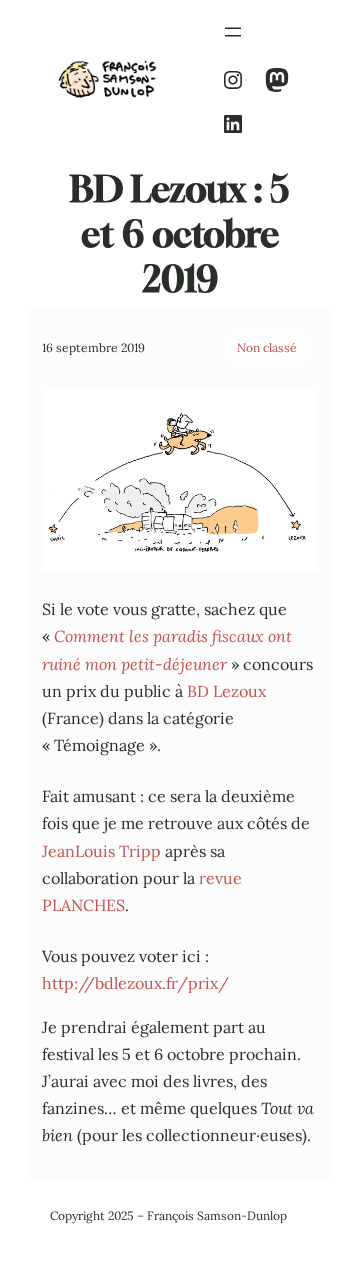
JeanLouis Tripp (101, 851)
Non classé (267, 347)
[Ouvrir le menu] (233, 32)
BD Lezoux (226, 691)
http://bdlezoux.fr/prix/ (135, 983)
